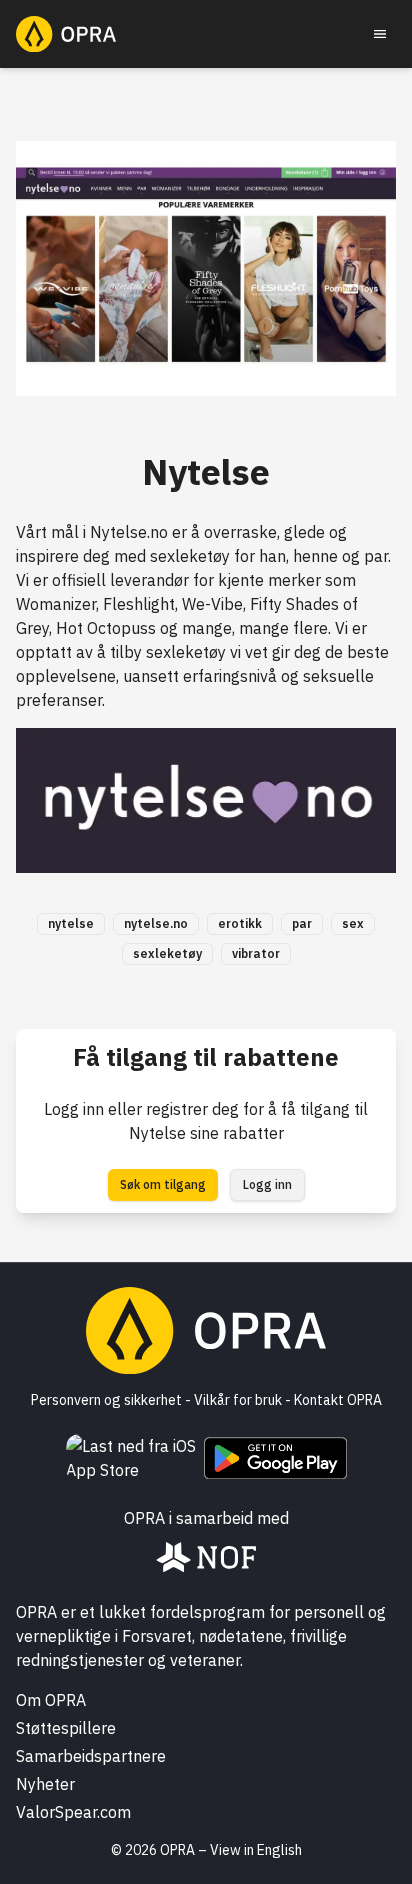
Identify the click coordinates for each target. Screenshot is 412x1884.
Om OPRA (51, 1700)
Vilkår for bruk (238, 1400)
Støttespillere (66, 1728)
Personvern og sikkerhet (106, 1400)
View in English (256, 1850)
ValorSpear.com (73, 1812)
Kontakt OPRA (338, 1400)
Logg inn (267, 1184)
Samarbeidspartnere (91, 1756)
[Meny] (380, 34)
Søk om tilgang (163, 1184)
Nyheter (45, 1784)
